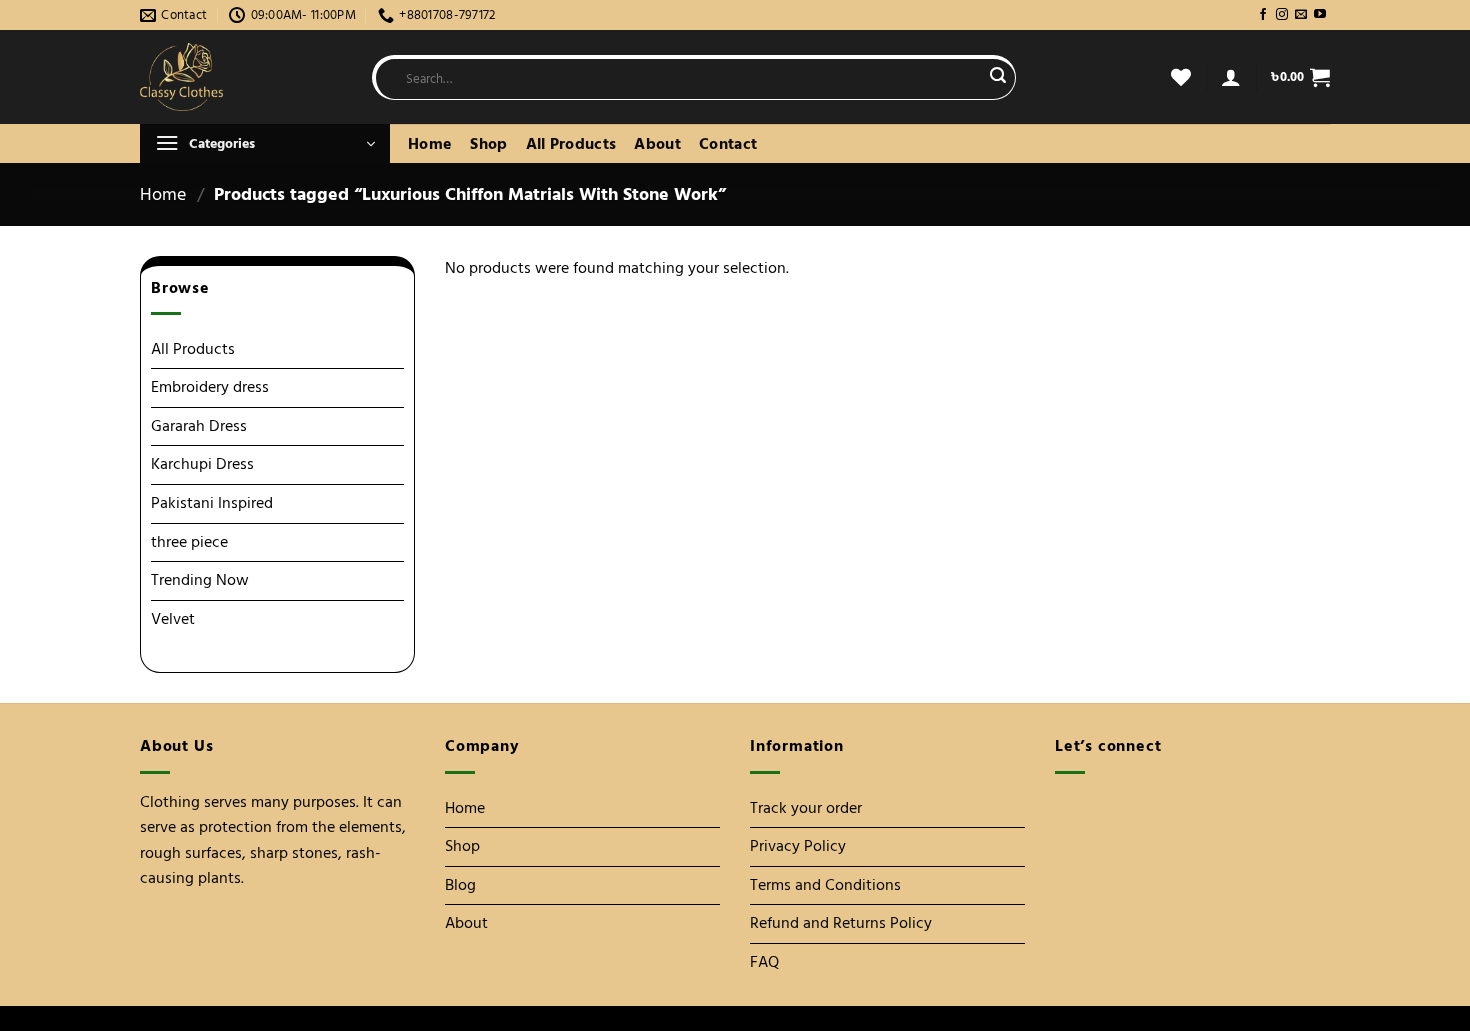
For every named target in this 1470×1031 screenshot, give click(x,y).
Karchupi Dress (202, 464)
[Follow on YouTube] (1320, 15)
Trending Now (200, 580)
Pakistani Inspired (212, 503)
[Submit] (998, 78)
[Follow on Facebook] (1263, 15)
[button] (1231, 77)
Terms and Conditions (825, 885)
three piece (189, 542)
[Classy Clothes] (241, 77)
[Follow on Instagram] (1282, 15)
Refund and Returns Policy (841, 923)
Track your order (806, 808)
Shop (488, 144)
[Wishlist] (1181, 77)
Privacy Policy (798, 846)
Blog (460, 885)
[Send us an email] (1301, 15)
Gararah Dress (199, 426)
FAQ (764, 962)
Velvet (173, 619)
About (657, 144)
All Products (571, 144)
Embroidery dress (210, 387)
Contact (728, 144)
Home (430, 144)
